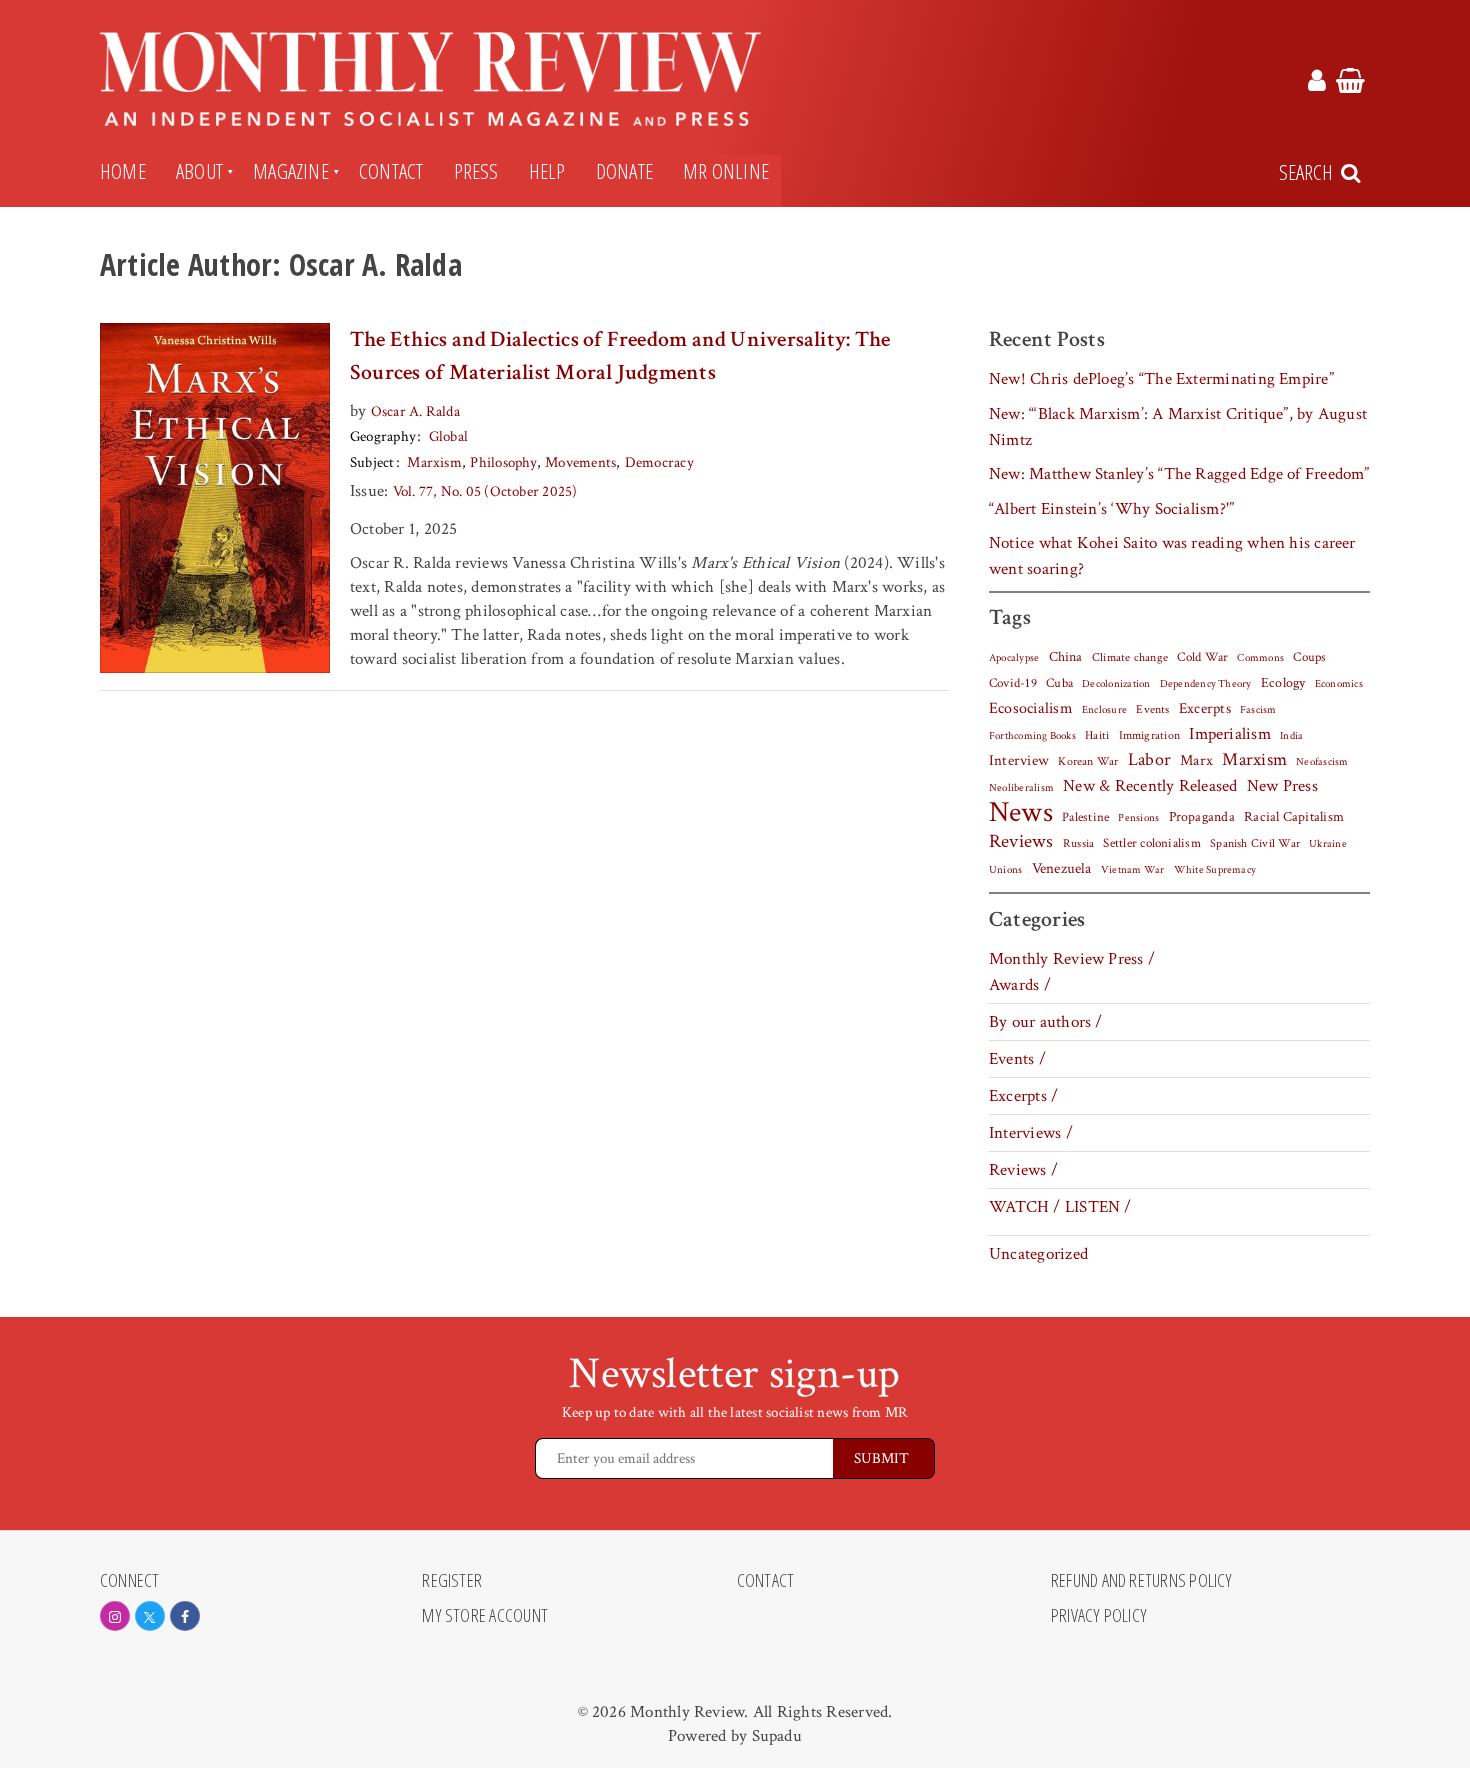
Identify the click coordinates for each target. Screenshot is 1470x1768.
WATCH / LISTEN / (1060, 1207)
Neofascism (1322, 762)
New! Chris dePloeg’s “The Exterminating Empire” (1161, 379)
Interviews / (1031, 1133)
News (1021, 812)
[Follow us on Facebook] (185, 1616)
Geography (383, 436)
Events (1152, 709)
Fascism (1258, 709)
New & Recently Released (1150, 786)
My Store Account (485, 1616)
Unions (1005, 870)
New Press (1282, 786)
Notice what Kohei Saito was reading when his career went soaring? (1172, 556)
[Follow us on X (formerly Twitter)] (150, 1616)
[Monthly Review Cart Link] (1350, 84)
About (199, 171)
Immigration (1150, 735)
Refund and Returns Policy (1142, 1581)
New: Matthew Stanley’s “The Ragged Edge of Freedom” (1179, 474)
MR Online (726, 171)
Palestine (1085, 817)
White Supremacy (1215, 870)
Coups (1309, 657)
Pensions (1138, 818)
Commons (1260, 658)
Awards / (1020, 985)
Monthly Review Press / (1072, 959)
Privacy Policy (1099, 1616)
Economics (1339, 684)
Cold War (1202, 657)
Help (547, 171)
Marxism (434, 462)
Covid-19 (1013, 683)
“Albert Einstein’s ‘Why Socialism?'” (1111, 509)
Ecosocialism (1031, 708)
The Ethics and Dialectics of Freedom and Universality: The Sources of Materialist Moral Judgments (620, 356)
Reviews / (1023, 1170)
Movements (580, 462)
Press (476, 171)
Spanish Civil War (1255, 843)
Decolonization (1116, 683)
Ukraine (1328, 844)
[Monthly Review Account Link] (1317, 84)
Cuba (1059, 683)
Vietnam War (1133, 869)
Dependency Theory (1206, 684)
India (1291, 736)
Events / (1017, 1059)
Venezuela (1062, 868)
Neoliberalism (1021, 788)
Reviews (1021, 842)
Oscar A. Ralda (415, 411)
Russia (1078, 843)
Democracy (659, 462)
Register (452, 1581)
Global (448, 436)
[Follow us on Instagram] (115, 1616)
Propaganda (1202, 817)
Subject (372, 462)
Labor (1149, 759)
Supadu (777, 1736)
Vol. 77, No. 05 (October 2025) (485, 491)
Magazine (291, 171)
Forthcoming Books (1032, 735)
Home (123, 171)
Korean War (1088, 761)
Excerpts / (1023, 1096)
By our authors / (1046, 1022)
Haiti (1097, 735)
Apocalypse (1014, 658)
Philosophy (503, 462)
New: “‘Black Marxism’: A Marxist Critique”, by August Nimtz (1178, 427)
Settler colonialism (1151, 843)
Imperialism (1230, 734)
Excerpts (1205, 708)
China (1066, 657)
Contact (391, 171)
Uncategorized (1038, 1254)
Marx (1196, 760)
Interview (1019, 760)
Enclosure (1104, 710)
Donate (624, 171)
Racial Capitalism (1294, 817)
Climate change (1130, 657)
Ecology (1283, 683)
